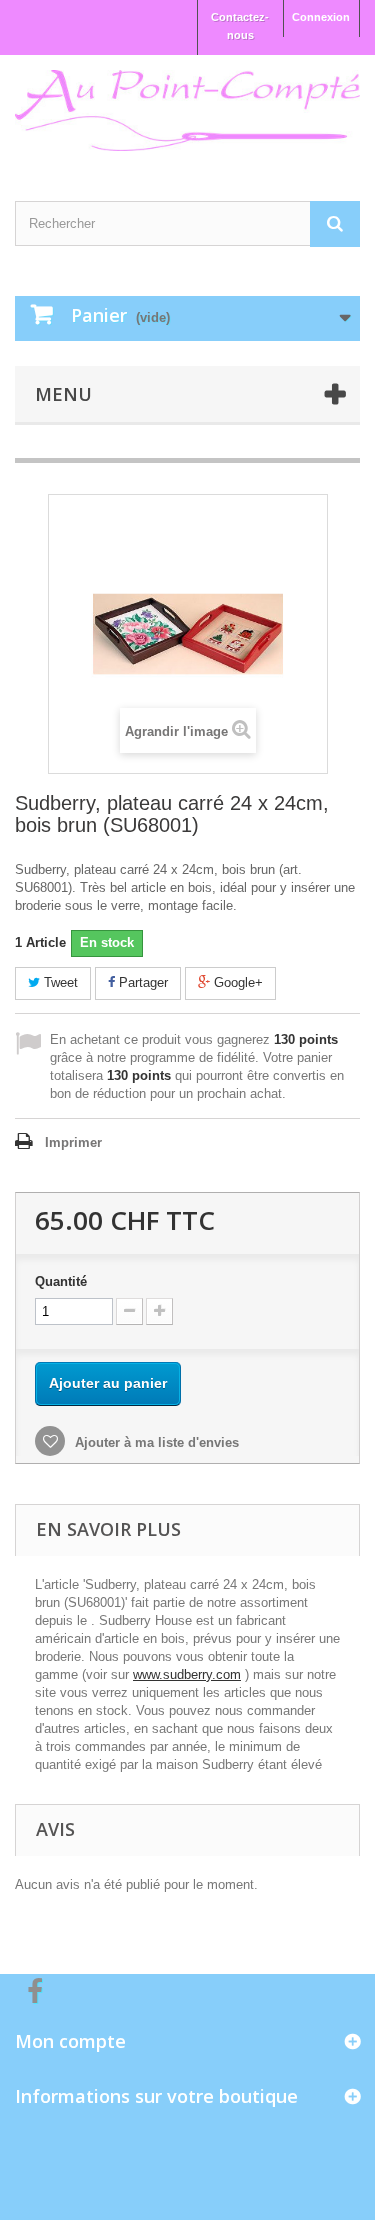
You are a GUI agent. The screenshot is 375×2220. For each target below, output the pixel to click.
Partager (141, 982)
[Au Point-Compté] (187, 110)
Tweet (59, 982)
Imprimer (73, 1142)
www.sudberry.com (187, 1674)
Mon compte (70, 2041)
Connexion (321, 17)
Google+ (236, 982)
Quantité (61, 1281)
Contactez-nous (240, 26)
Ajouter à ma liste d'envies (155, 1442)
